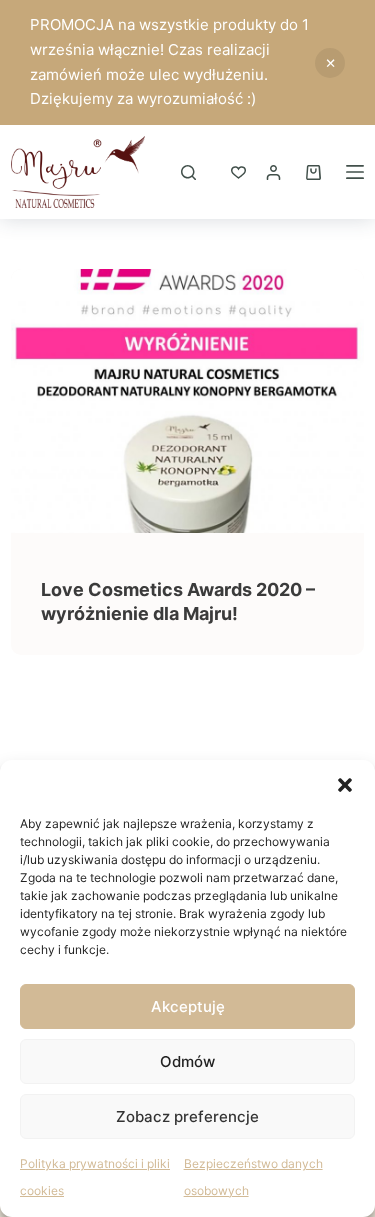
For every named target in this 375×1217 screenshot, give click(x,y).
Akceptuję (188, 1006)
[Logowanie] (273, 172)
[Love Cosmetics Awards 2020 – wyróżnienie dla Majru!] (187, 401)
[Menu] (355, 172)
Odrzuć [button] (330, 63)
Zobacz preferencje (187, 1116)
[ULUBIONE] (238, 172)
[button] (345, 785)
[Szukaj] (188, 172)
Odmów (187, 1061)
